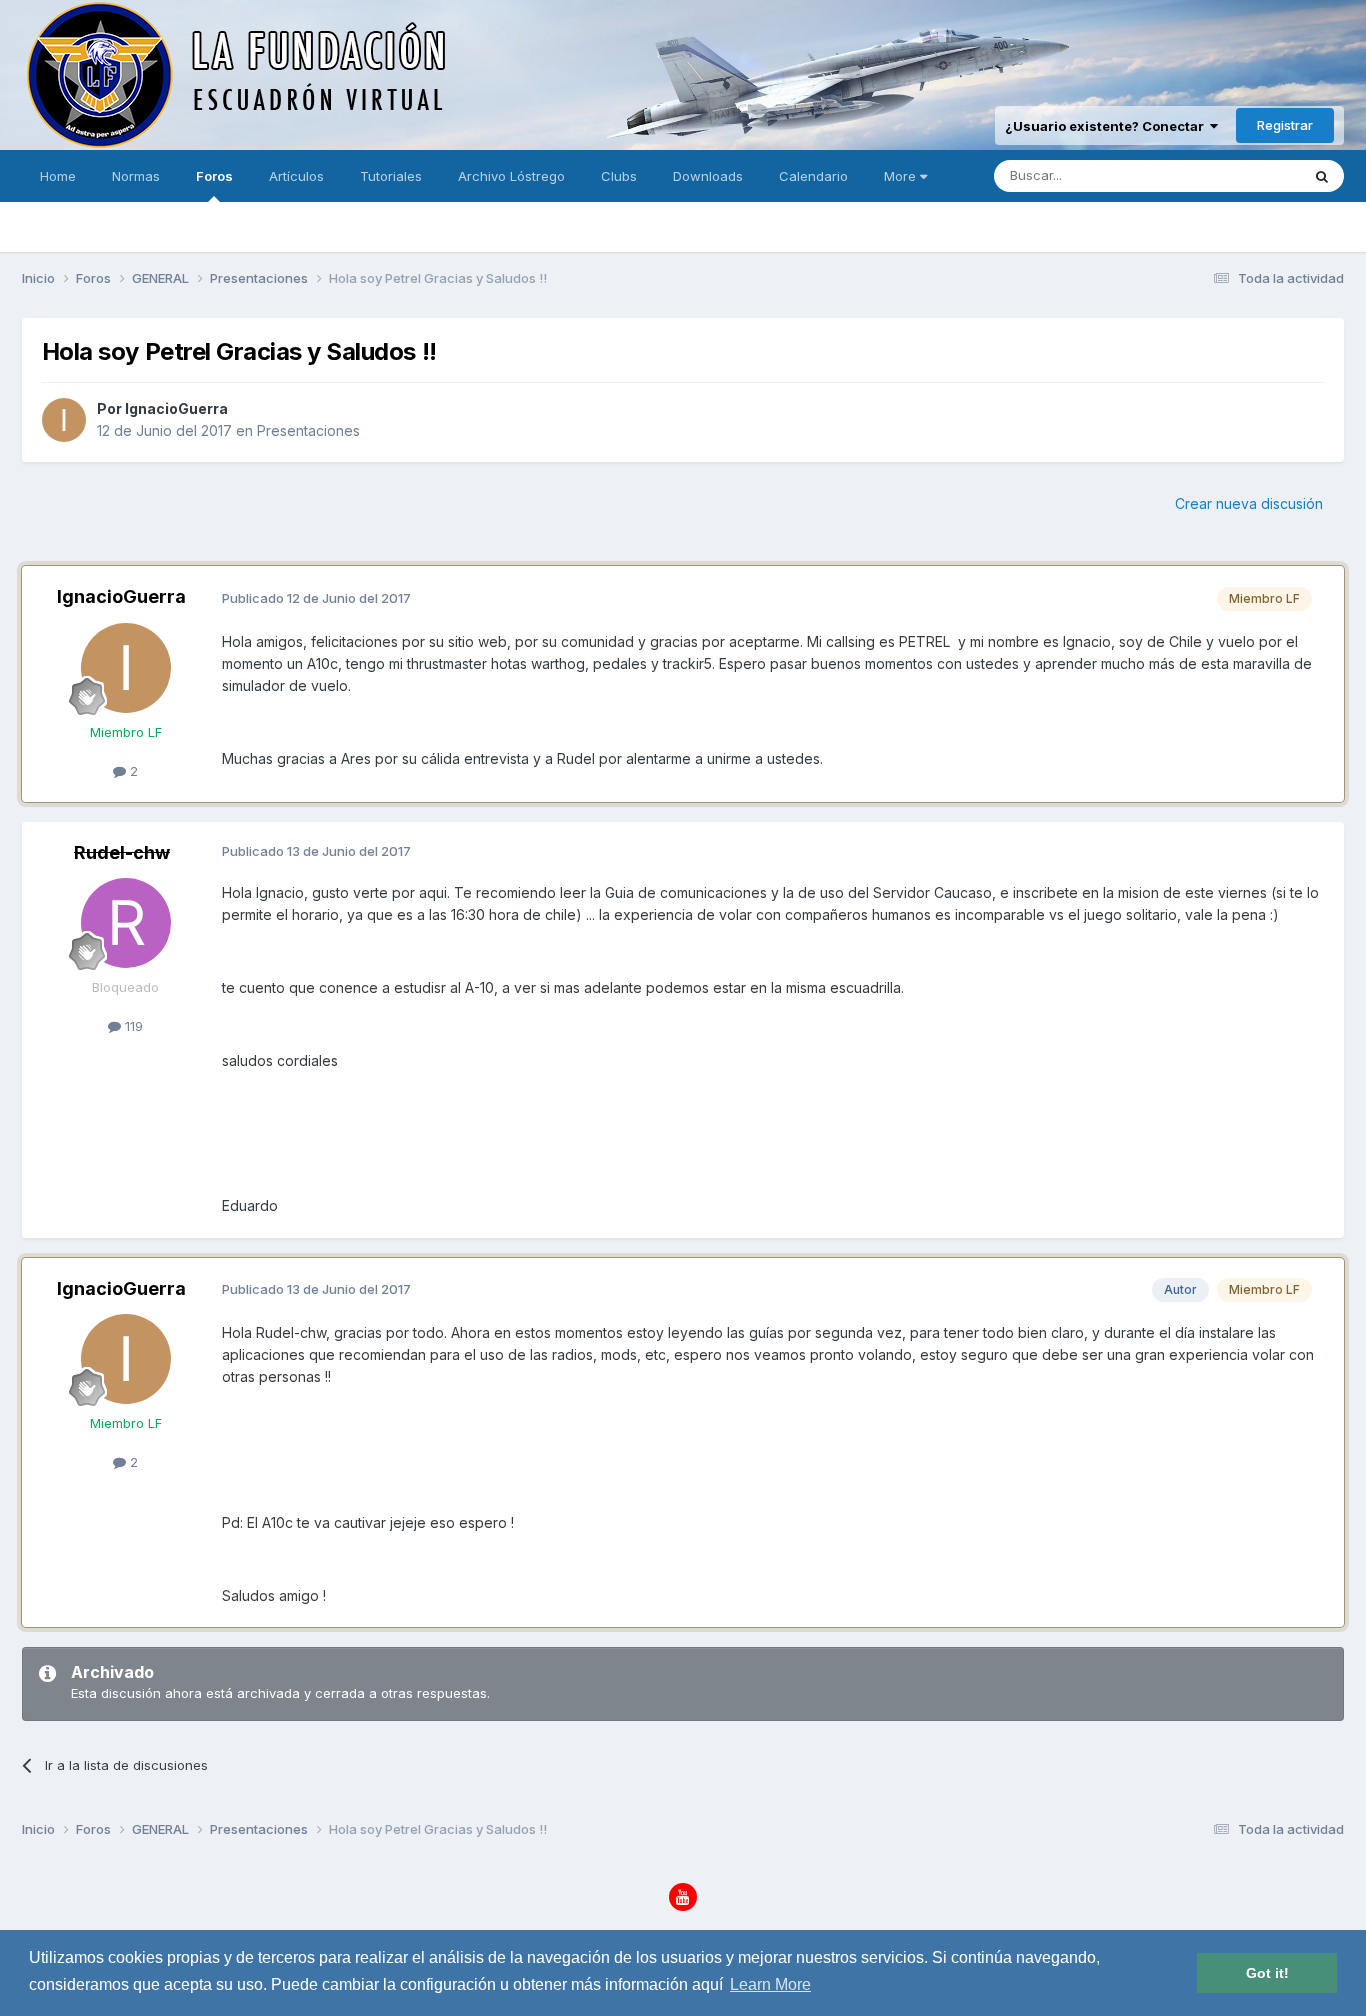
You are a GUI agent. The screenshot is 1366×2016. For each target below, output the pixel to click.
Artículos (296, 176)
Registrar (1285, 125)
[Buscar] (1322, 176)
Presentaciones (308, 430)
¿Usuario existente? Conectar (1107, 126)
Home (58, 176)
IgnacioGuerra (176, 408)
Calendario (813, 176)
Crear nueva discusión (1249, 503)
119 (132, 1026)
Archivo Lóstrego (511, 176)
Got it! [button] (1267, 1973)
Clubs (619, 176)
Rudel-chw (122, 852)
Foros (214, 176)
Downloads (708, 176)
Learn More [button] (770, 1984)
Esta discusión (1230, 175)
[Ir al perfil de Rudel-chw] (126, 923)
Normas (136, 176)
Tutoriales (391, 176)
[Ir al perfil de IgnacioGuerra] (64, 420)
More (900, 176)
